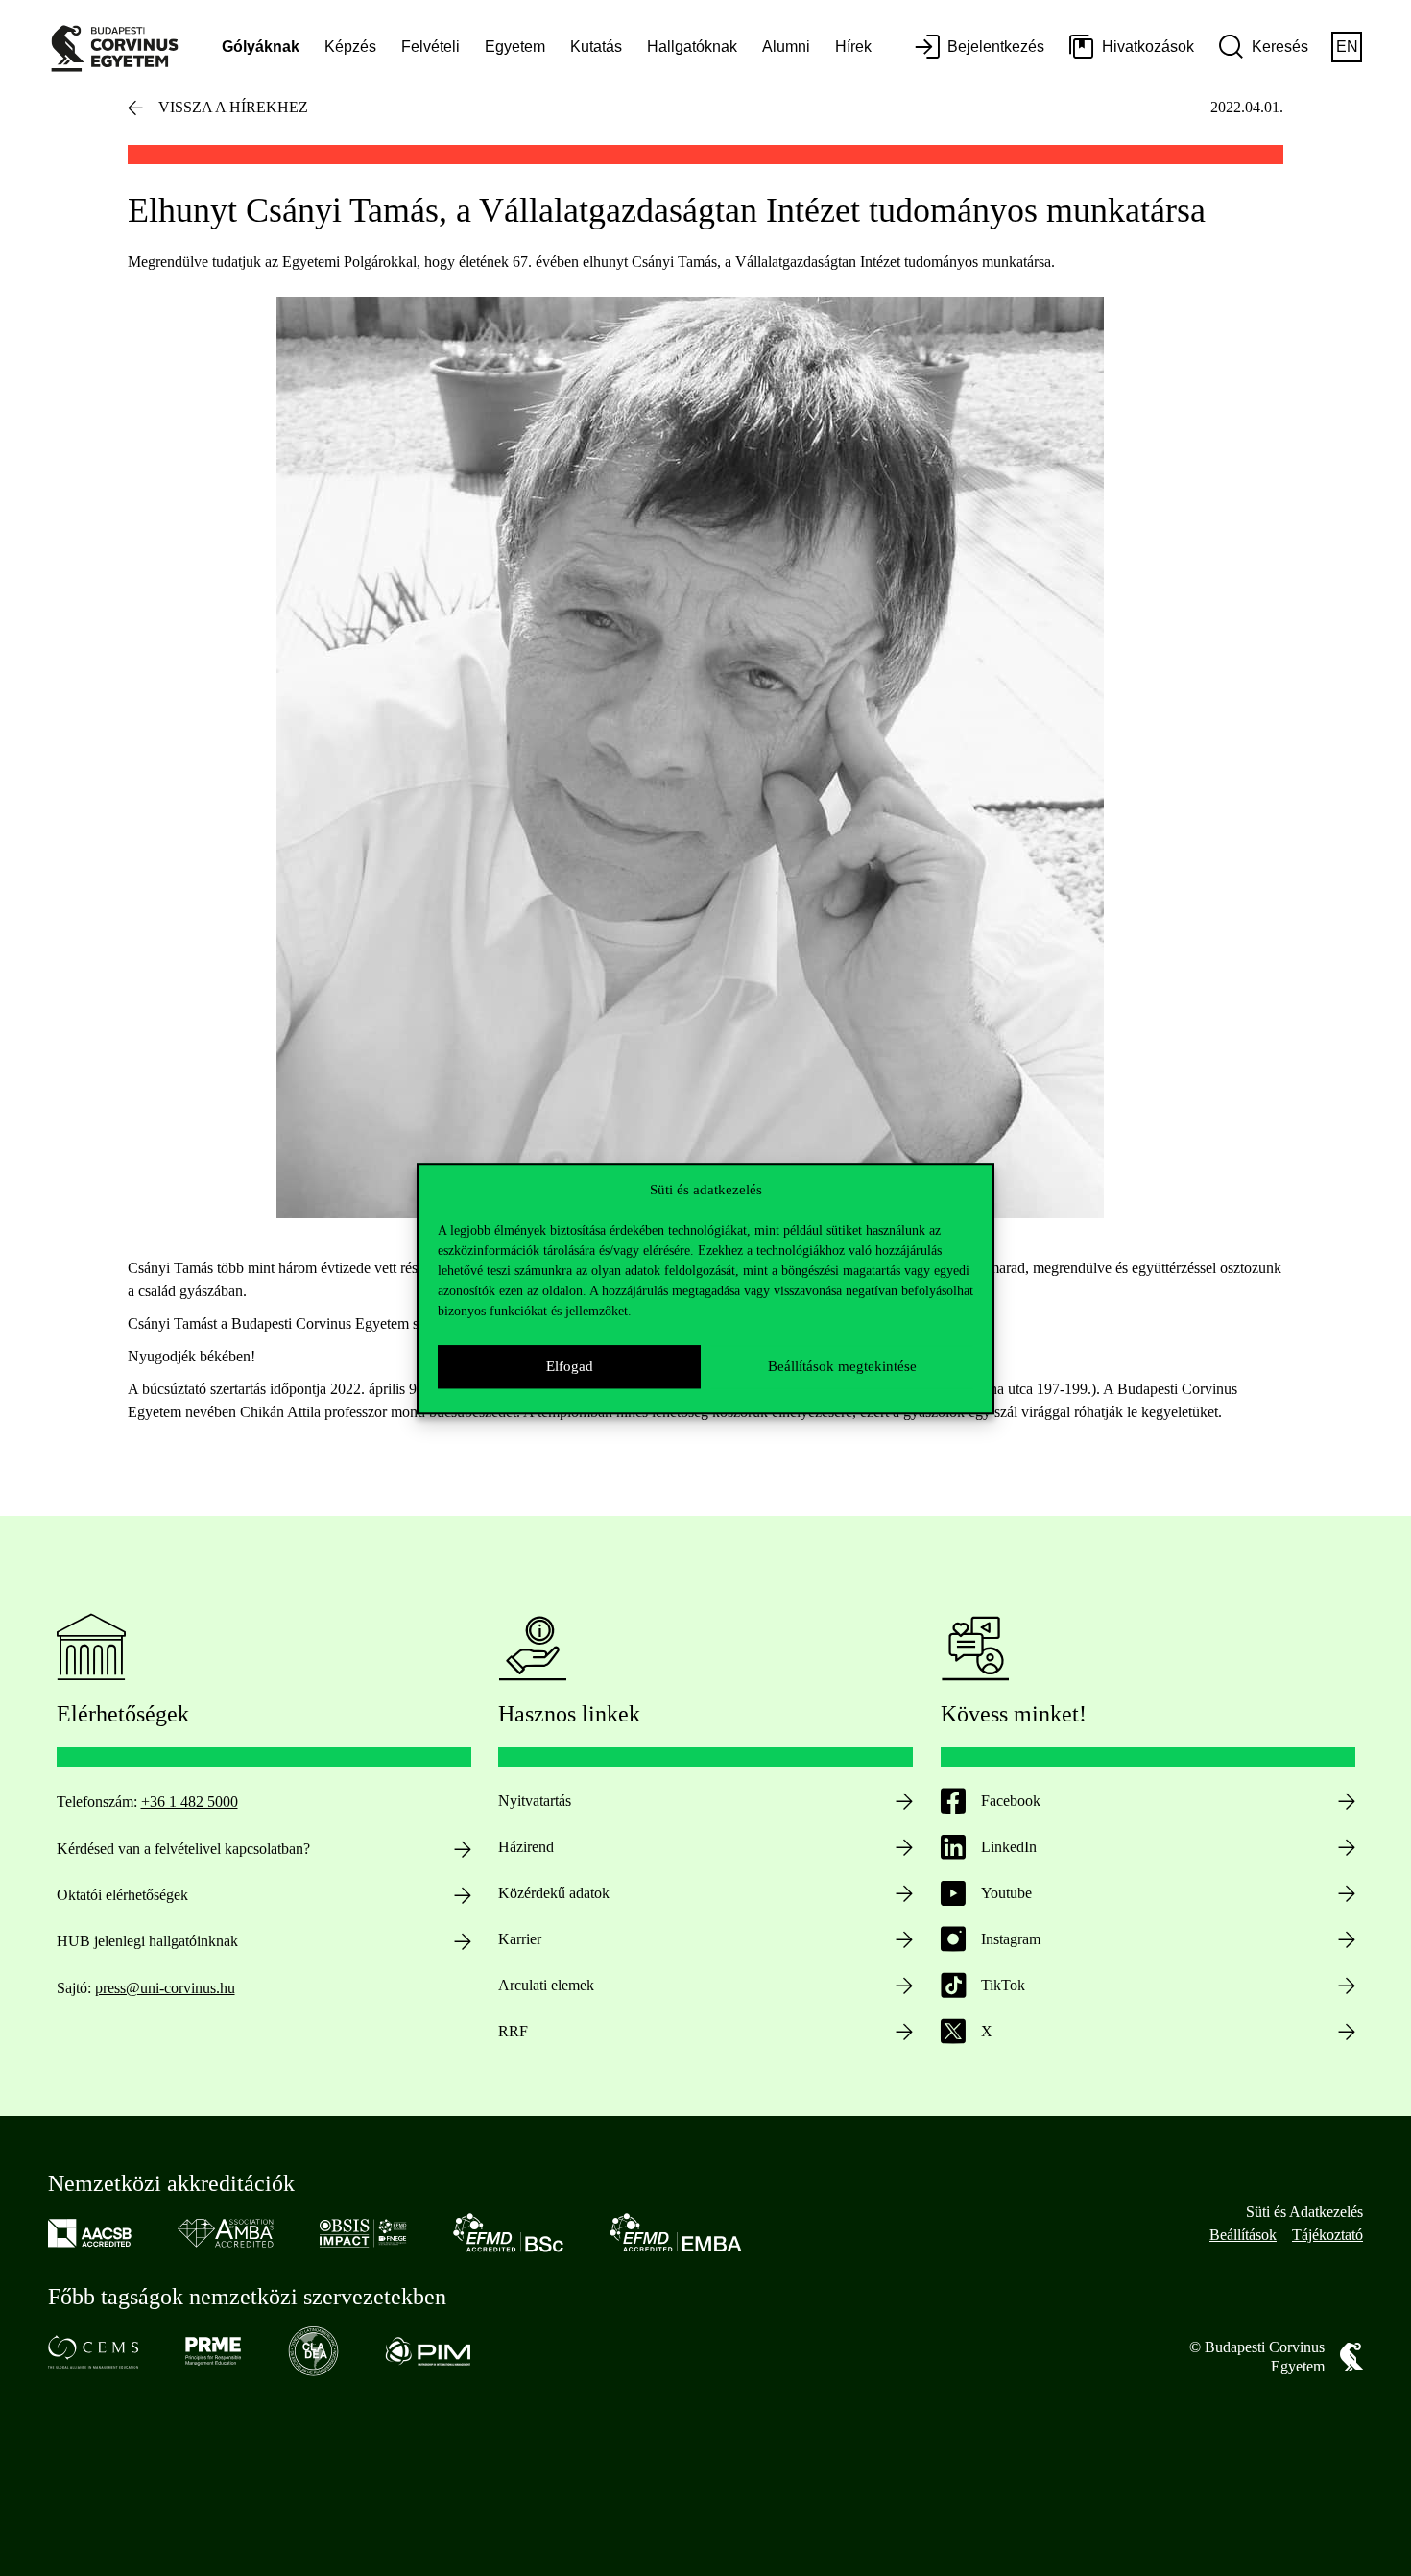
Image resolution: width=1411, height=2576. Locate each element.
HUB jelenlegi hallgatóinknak (147, 1941)
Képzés (350, 47)
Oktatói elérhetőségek (122, 1895)
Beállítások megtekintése (842, 1366)
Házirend (526, 1847)
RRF (513, 2031)
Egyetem (515, 47)
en (1347, 47)
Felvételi (430, 47)
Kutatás (596, 47)
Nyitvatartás (535, 1801)
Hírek (853, 47)
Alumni (786, 47)
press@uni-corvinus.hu (165, 1988)
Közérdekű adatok (554, 1893)
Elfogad (570, 1366)
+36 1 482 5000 (190, 1802)
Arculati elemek (546, 1985)
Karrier (520, 1939)
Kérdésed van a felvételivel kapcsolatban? (183, 1849)
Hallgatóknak (692, 47)
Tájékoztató (1327, 2235)
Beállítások (1243, 2235)
